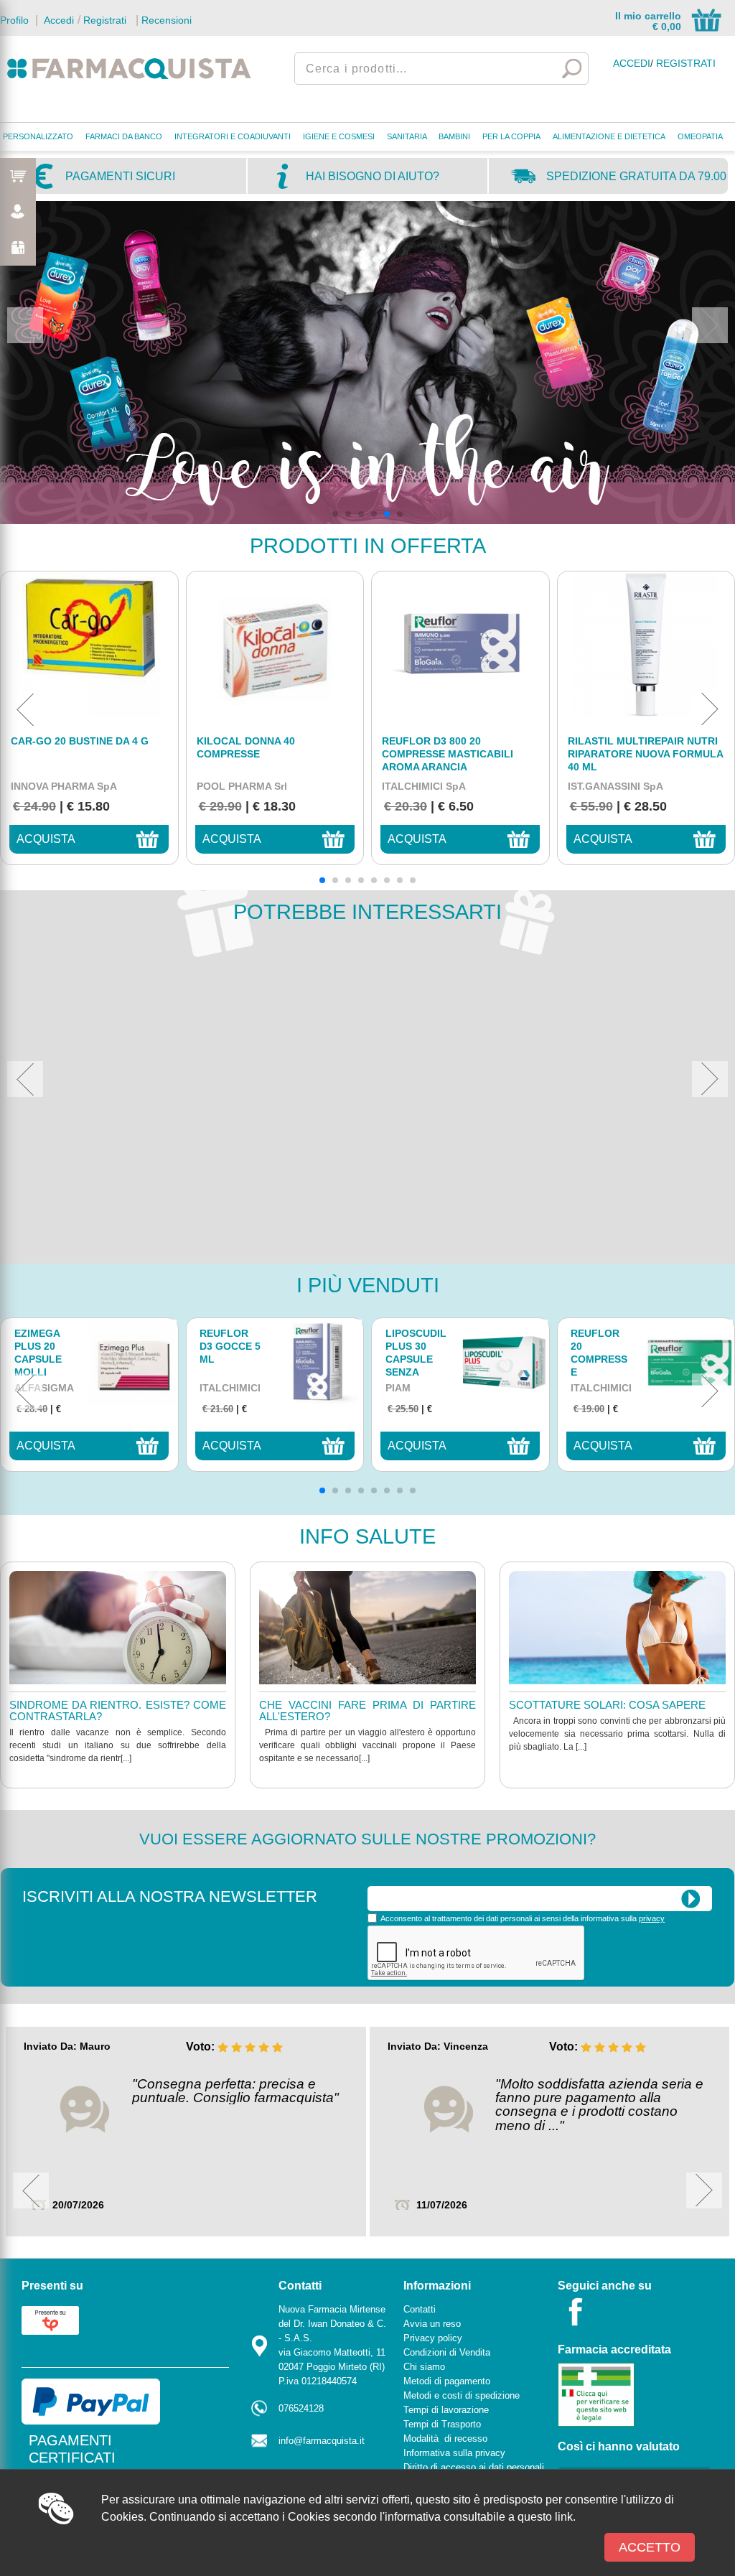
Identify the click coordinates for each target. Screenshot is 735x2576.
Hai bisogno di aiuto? (373, 176)
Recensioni (167, 20)
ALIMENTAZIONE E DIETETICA (609, 136)
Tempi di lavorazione (446, 2410)
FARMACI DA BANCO (124, 136)
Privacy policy (433, 2338)
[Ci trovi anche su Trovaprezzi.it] (50, 2319)
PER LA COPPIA (511, 136)
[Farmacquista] (129, 68)
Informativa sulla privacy (454, 2453)
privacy (652, 1918)
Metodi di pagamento (447, 2381)
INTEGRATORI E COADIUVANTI (233, 136)
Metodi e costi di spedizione (462, 2395)
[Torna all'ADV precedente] (25, 325)
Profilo (14, 20)
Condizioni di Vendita (447, 2352)
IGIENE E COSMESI (339, 136)
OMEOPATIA (700, 136)
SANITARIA (407, 136)
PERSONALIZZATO (38, 136)
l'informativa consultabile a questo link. (478, 2517)
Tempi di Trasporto (442, 2424)
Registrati (105, 20)
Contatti (420, 2309)
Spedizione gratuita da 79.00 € (636, 182)
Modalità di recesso (445, 2439)
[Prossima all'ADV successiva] (710, 325)
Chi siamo (424, 2367)
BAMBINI (454, 136)
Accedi (57, 20)
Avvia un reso (432, 2324)
